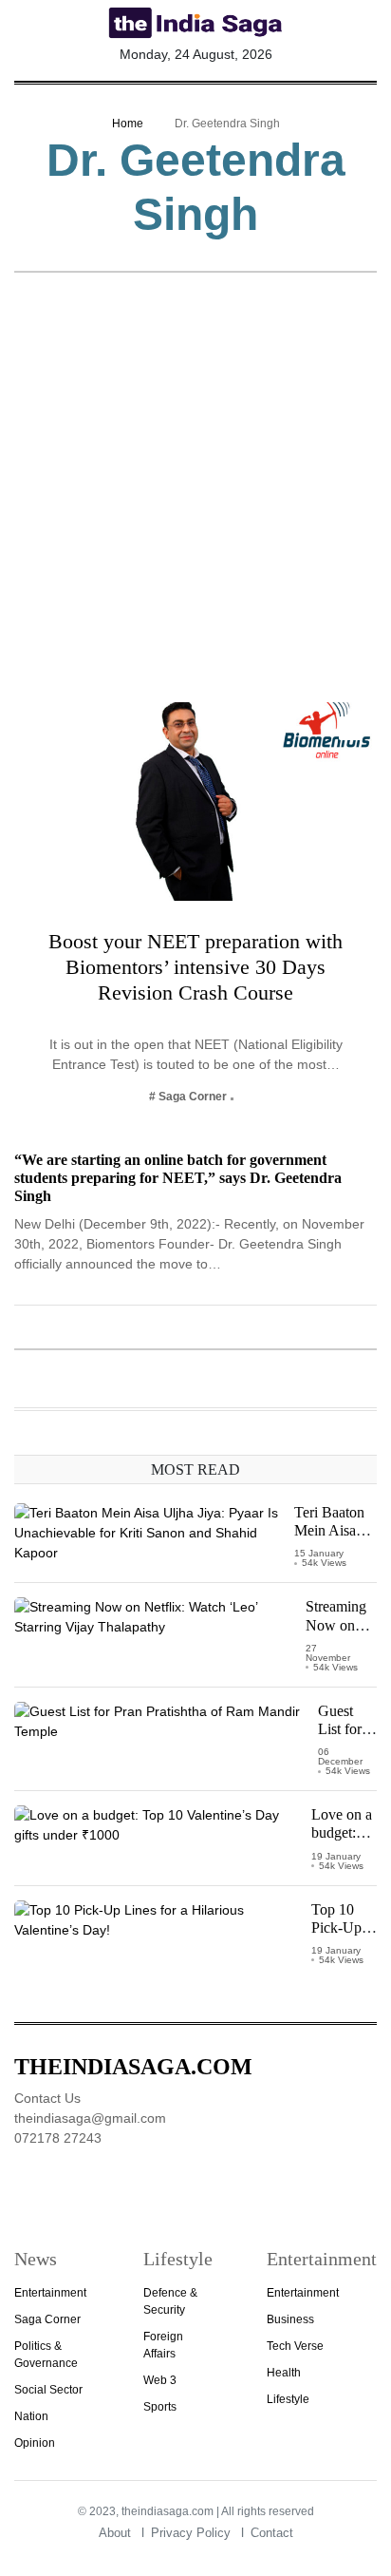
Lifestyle (288, 2399)
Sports (160, 2407)
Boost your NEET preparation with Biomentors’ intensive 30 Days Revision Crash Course (195, 967)
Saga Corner (47, 2319)
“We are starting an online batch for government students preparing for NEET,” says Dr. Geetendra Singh (178, 1178)
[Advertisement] (195, 497)
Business (290, 2319)
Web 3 (160, 2380)
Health (284, 2373)
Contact (272, 2533)
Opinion (35, 2443)
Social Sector (48, 2390)
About (115, 2533)
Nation (31, 2416)
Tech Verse (295, 2346)
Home (128, 124)
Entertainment (50, 2293)
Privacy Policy (191, 2533)
